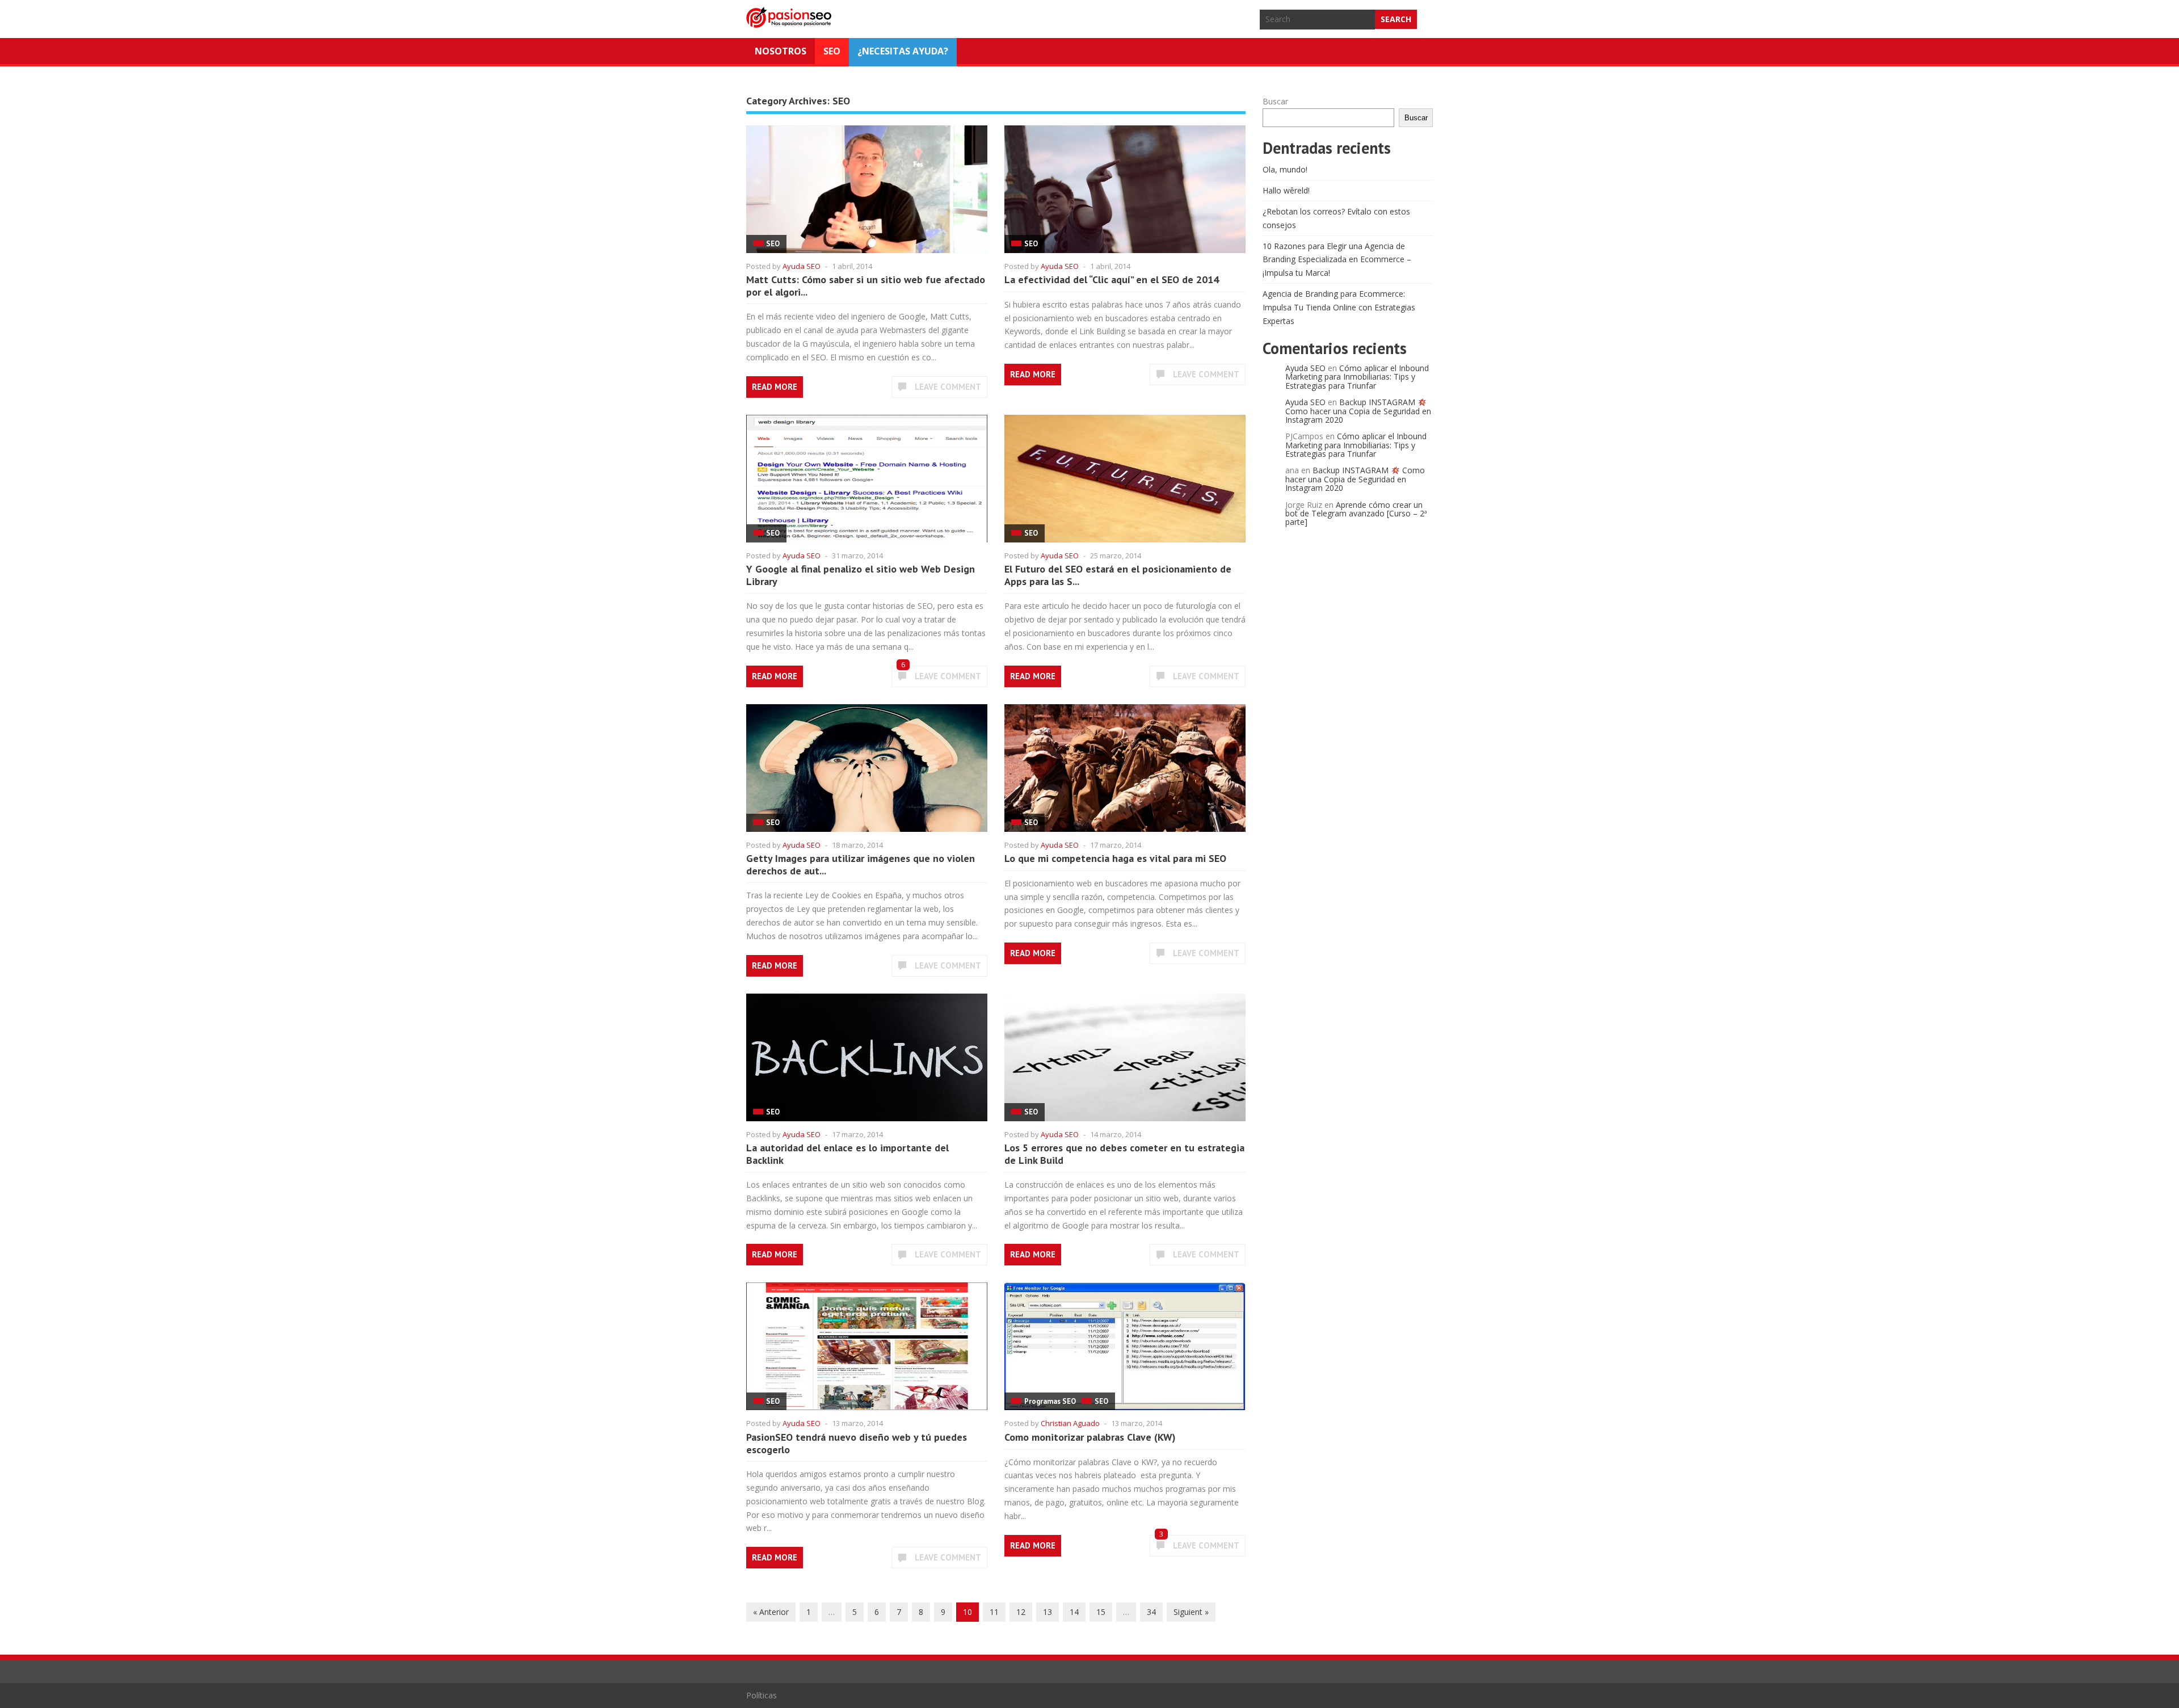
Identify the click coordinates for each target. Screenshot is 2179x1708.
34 (1151, 1612)
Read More (775, 387)
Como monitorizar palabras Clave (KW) (1090, 1437)
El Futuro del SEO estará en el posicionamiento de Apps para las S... (1118, 575)
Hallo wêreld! (1286, 190)
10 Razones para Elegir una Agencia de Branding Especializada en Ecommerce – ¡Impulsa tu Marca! (1337, 260)
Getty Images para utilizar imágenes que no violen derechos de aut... (861, 864)
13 (1048, 1612)
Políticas (762, 1695)
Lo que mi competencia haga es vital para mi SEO (1115, 858)
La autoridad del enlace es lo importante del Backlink (847, 1154)
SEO (832, 51)
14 (1074, 1612)
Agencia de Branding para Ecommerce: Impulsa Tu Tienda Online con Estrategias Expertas (1339, 307)
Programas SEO (1050, 1401)
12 (1021, 1612)
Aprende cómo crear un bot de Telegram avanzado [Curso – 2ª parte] (1356, 514)
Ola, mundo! (1285, 169)
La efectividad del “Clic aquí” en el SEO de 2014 (1112, 279)
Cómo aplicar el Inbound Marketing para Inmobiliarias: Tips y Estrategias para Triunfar (1357, 377)
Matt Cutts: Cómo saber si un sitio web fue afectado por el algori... (866, 286)
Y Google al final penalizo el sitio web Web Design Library (861, 575)
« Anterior (771, 1612)
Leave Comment (948, 387)
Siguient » (1191, 1612)
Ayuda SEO (802, 266)
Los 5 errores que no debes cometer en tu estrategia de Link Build (1124, 1154)
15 (1101, 1612)
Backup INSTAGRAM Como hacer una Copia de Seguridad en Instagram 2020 (1358, 411)
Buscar (1275, 101)
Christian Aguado (1070, 1423)
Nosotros (781, 51)
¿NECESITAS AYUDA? (903, 51)
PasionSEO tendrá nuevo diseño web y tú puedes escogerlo (857, 1443)
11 (994, 1612)
